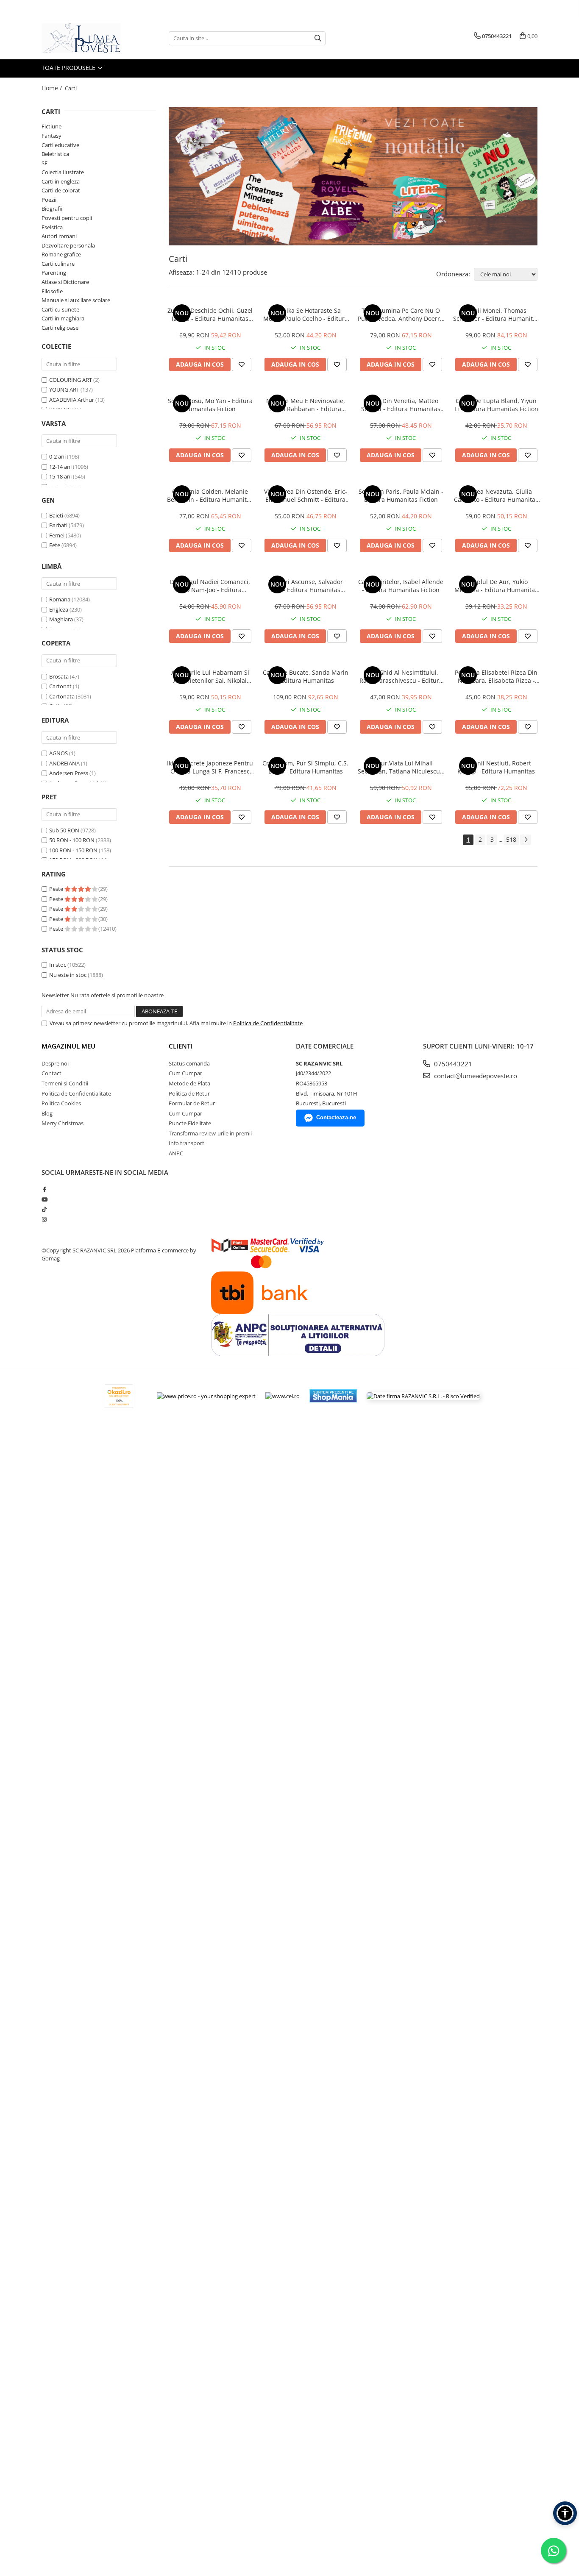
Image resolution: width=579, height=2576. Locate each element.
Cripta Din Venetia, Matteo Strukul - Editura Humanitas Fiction (401, 405)
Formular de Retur (192, 1103)
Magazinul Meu (68, 1046)
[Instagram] (44, 1219)
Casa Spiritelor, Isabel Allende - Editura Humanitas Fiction (401, 586)
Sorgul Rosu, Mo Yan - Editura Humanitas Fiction (210, 405)
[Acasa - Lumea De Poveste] (84, 38)
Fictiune (51, 126)
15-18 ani (60, 476)
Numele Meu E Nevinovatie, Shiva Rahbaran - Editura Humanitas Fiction (306, 405)
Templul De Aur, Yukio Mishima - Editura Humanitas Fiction (496, 586)
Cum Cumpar (185, 1073)
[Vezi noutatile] (353, 176)
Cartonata (62, 696)
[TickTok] (44, 1209)
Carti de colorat (61, 190)
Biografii (52, 209)
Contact (51, 1073)
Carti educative (60, 145)
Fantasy (51, 136)
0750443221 (452, 1064)
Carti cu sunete (60, 309)
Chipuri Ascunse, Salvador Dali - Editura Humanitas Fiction (306, 586)
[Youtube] (44, 1199)
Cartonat (60, 686)
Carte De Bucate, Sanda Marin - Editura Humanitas (306, 676)
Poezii (49, 200)
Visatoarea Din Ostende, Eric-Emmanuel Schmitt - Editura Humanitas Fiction (306, 495)
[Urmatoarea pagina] (526, 840)
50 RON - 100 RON (72, 840)
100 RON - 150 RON (73, 850)
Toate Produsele (69, 68)
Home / (53, 88)
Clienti (181, 1046)
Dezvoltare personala (68, 245)
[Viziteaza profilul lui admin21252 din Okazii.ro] (119, 1396)
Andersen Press (69, 773)
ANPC (176, 1153)
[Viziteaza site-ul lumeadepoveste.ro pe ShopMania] (333, 1396)
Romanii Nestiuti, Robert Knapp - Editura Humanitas (496, 767)
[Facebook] (44, 1189)
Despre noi (55, 1063)
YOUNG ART (64, 389)
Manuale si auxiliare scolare (76, 300)
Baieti (56, 515)
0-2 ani (57, 456)
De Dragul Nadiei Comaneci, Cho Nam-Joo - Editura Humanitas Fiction (210, 586)
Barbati (58, 525)
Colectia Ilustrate (63, 172)
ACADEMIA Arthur (72, 400)
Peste (57, 889)
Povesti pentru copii (67, 218)
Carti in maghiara (63, 318)
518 (511, 839)
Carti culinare (58, 264)
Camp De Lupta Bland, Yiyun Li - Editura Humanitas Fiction (496, 405)
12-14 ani (60, 467)
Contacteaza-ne (336, 1117)
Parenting (54, 273)
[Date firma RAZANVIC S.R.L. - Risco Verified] (423, 1396)
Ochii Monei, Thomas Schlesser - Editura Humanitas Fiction (496, 314)
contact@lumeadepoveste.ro (475, 1076)
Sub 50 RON (64, 830)
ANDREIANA (64, 763)
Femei (57, 535)
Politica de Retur (189, 1093)
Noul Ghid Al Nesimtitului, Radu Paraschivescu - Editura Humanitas (401, 676)
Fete (55, 545)
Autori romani (59, 236)
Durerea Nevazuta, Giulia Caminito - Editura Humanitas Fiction (496, 495)
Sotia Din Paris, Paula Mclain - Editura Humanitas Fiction (401, 495)
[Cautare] (318, 38)
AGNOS (58, 753)
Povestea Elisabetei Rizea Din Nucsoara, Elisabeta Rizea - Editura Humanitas (496, 676)
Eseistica (52, 227)
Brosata (59, 676)
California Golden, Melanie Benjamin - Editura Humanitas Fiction (210, 495)
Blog (47, 1113)
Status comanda (189, 1063)
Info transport (187, 1143)
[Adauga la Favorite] (242, 364)
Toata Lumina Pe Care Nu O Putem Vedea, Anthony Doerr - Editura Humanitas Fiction (401, 314)
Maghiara (61, 619)
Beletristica (55, 154)
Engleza (59, 609)
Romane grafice (61, 254)
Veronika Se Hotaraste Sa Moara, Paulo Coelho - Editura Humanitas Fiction (306, 314)
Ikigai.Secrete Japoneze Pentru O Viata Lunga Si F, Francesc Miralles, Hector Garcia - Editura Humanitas (210, 767)
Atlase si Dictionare (65, 282)
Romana (60, 599)
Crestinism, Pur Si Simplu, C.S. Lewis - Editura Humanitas (305, 767)
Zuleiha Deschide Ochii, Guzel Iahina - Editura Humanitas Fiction (210, 314)
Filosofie (52, 291)
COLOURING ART (71, 380)
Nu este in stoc (68, 975)
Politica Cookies (61, 1103)
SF (45, 163)
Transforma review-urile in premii (210, 1133)
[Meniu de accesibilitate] (565, 2513)
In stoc (58, 965)
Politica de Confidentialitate (268, 1023)
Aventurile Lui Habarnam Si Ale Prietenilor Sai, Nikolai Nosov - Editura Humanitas (210, 676)
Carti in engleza (61, 181)
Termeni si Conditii (65, 1083)
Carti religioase (60, 328)
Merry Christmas (63, 1123)
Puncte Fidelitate (190, 1123)
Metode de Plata (189, 1083)
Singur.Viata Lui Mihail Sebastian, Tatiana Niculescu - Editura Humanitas (401, 767)
